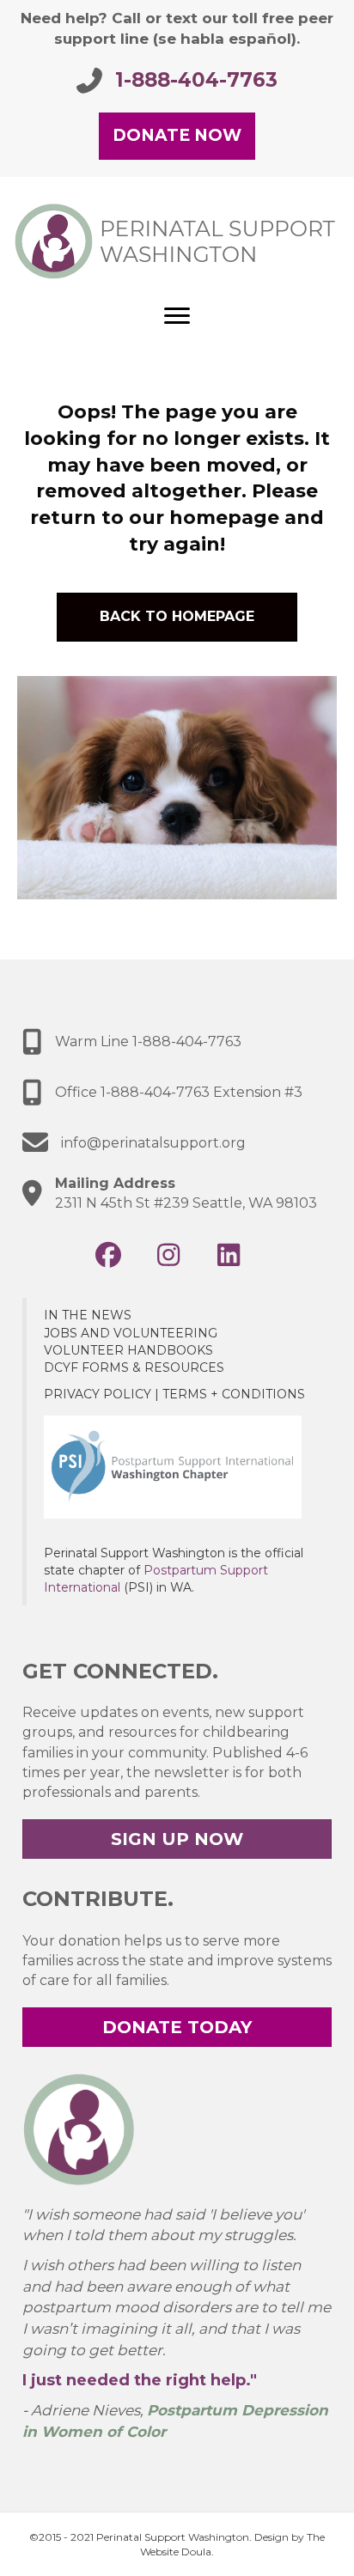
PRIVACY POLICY (98, 1394)
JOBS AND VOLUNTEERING (131, 1333)
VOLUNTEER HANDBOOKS (128, 1350)
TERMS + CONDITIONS (234, 1394)
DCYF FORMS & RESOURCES (134, 1367)
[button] (108, 1255)
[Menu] (177, 316)
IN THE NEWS (88, 1315)
